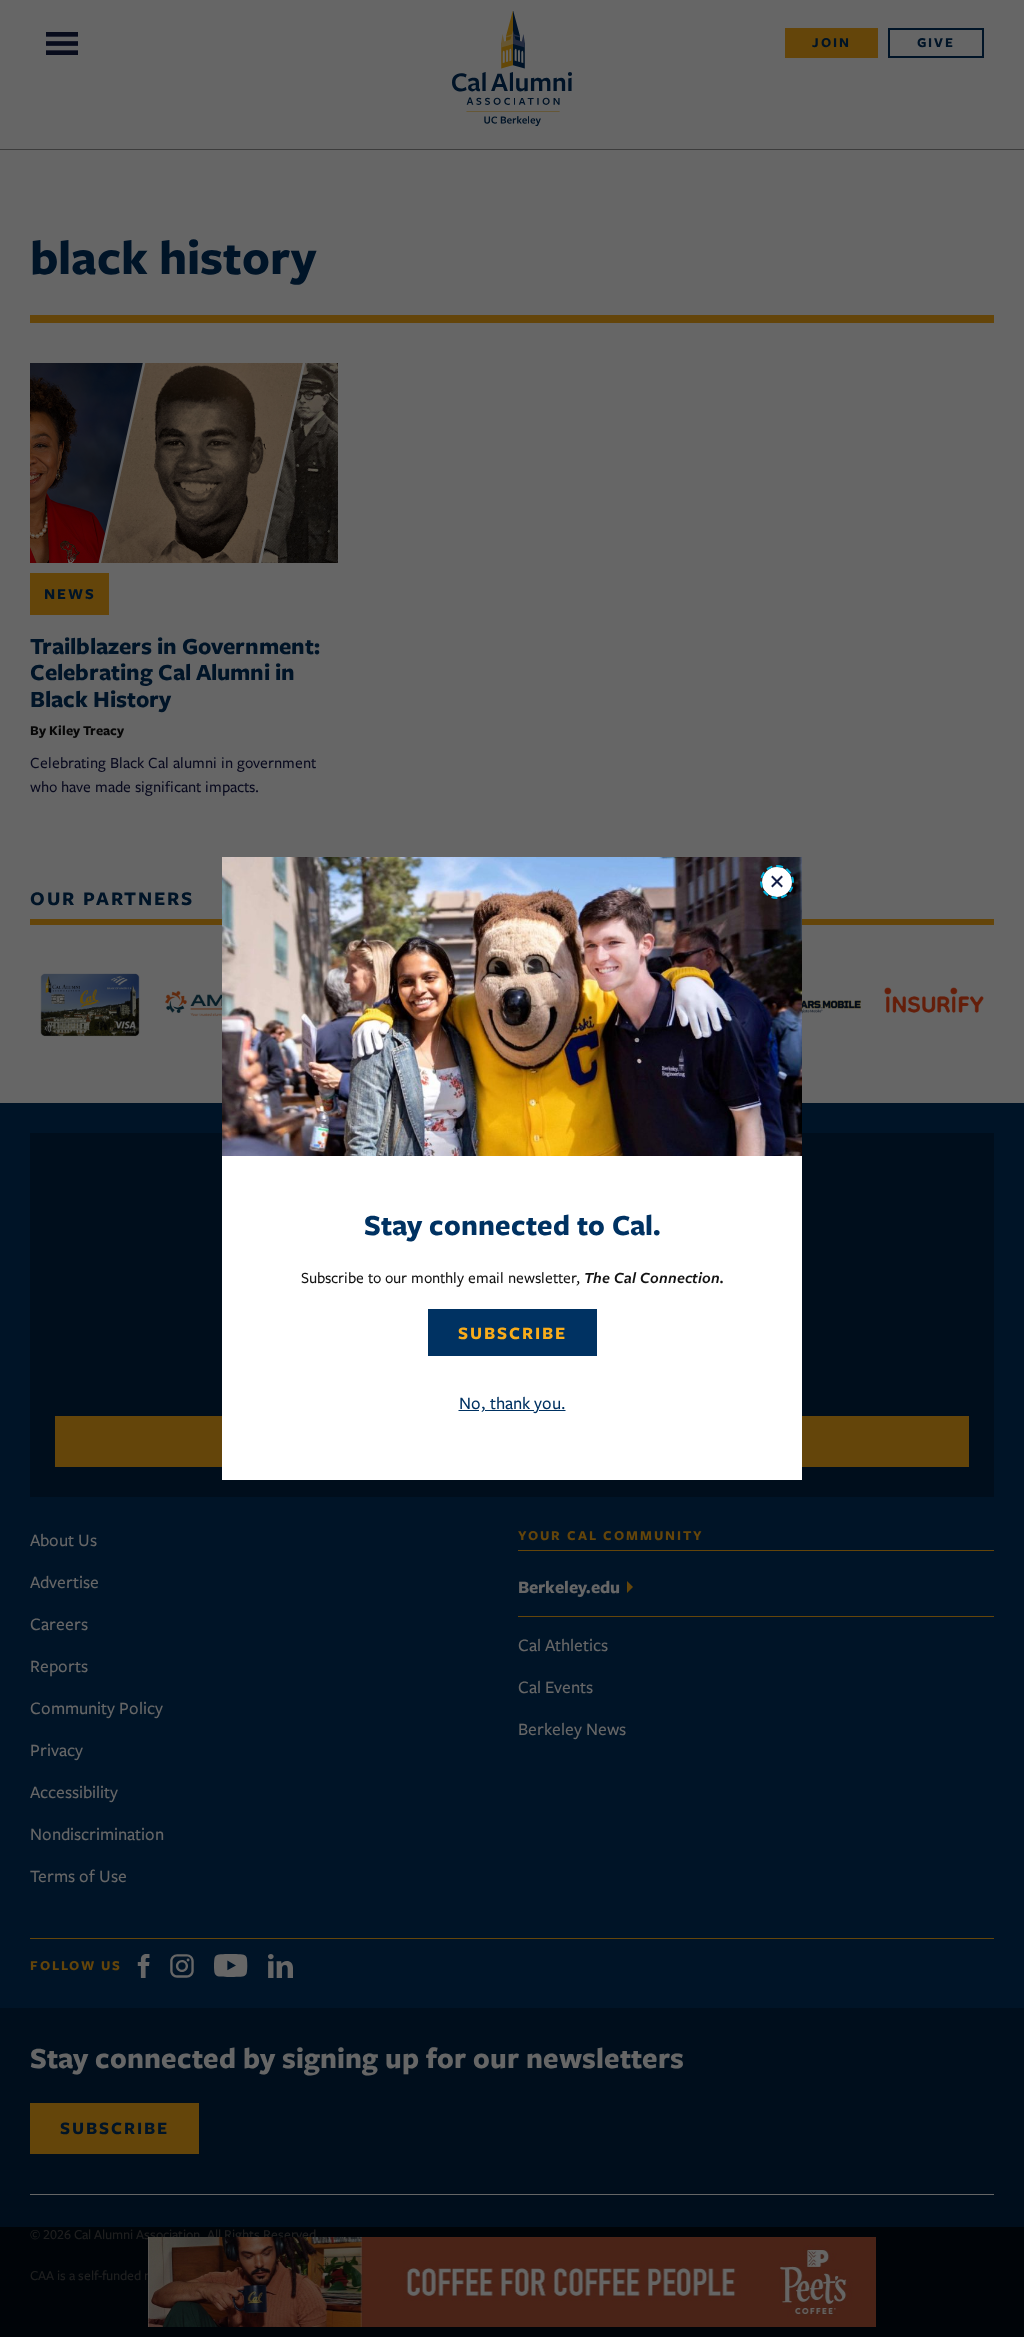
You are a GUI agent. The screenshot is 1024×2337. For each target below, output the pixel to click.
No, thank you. (512, 1403)
